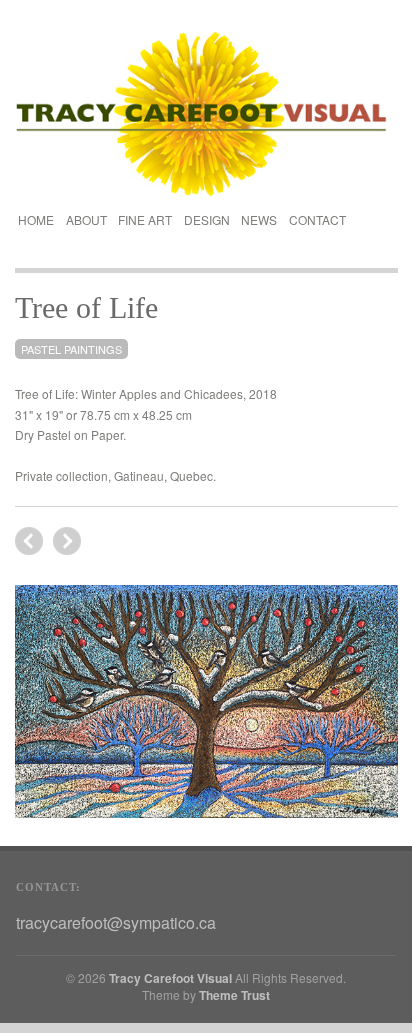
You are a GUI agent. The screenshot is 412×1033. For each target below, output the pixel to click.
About (86, 219)
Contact (317, 219)
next (29, 541)
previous (67, 541)
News (259, 219)
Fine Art (145, 217)
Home (36, 219)
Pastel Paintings (71, 349)
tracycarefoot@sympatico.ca (116, 922)
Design (207, 217)
